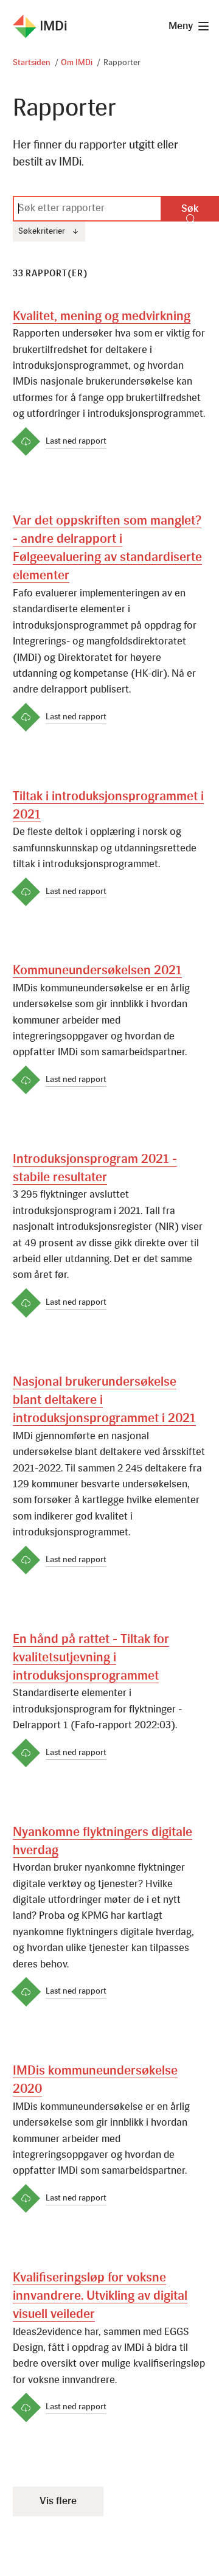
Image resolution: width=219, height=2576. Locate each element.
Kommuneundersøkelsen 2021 (97, 971)
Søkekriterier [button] (47, 235)
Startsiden (32, 63)
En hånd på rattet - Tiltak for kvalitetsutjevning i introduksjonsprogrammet (91, 1658)
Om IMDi (77, 63)
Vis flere (58, 2501)
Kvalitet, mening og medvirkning (102, 317)
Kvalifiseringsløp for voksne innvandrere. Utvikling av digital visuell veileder (100, 2297)
